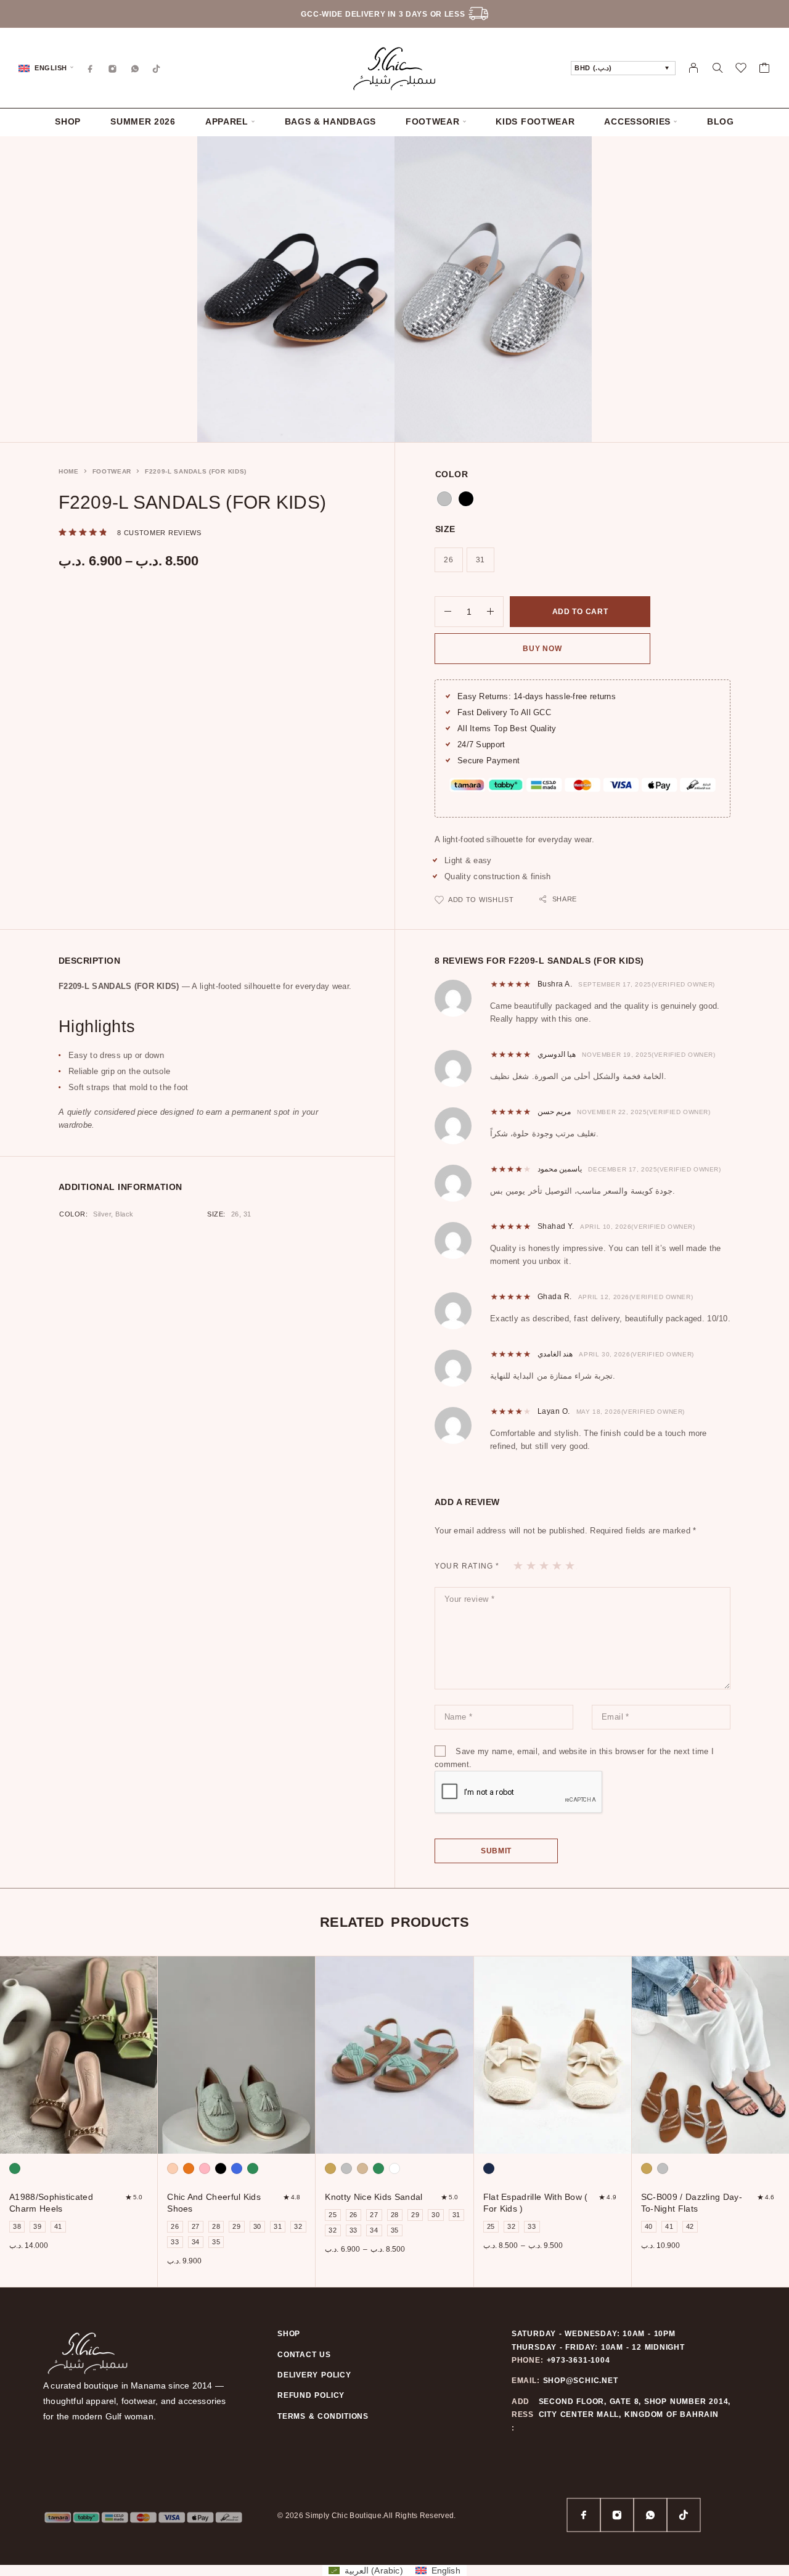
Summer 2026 (143, 122)
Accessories (637, 122)
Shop (68, 122)
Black (125, 1214)
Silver (102, 1214)
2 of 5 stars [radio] (532, 1565)
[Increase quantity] (495, 612)
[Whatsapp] (135, 68)
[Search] (717, 68)
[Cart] (765, 70)
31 (247, 1214)
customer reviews (159, 533)
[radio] (444, 499)
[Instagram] (113, 68)
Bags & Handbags (331, 122)
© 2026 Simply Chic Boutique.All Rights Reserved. (367, 2516)
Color (452, 474)
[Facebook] (91, 68)
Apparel (227, 122)
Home (69, 471)
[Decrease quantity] (443, 612)
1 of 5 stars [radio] (519, 1565)
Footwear (433, 122)
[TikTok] (157, 68)
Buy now (542, 649)
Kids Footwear (535, 122)
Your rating (467, 1566)
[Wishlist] (741, 70)
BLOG (721, 122)
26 (235, 1214)
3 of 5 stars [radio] (545, 1565)
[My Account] (694, 68)
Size (445, 529)
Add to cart (580, 612)
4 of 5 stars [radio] (558, 1565)
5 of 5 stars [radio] (570, 1565)
